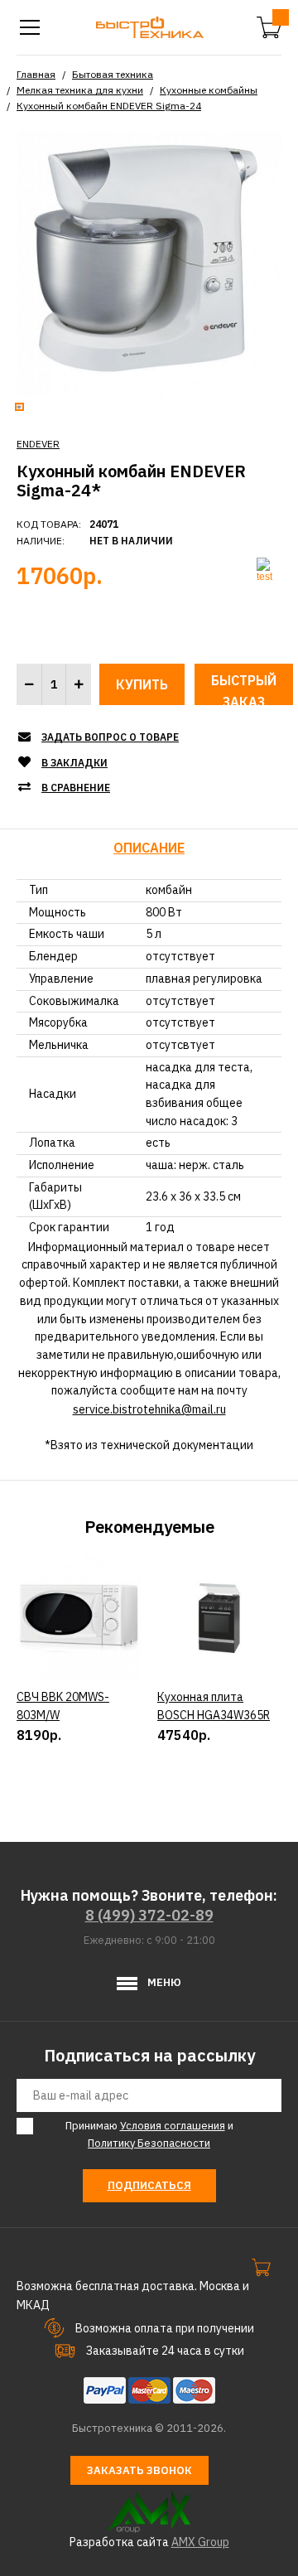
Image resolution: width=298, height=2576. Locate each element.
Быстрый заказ (244, 689)
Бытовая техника (113, 74)
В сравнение (76, 788)
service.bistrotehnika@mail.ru (149, 1409)
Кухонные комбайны (209, 90)
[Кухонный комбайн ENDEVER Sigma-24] (149, 262)
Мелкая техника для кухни (80, 90)
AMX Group (200, 2542)
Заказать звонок (139, 2470)
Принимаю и (149, 2134)
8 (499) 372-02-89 (149, 1915)
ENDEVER (38, 444)
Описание (149, 848)
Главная (36, 74)
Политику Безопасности (149, 2143)
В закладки (74, 763)
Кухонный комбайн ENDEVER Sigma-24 (109, 106)
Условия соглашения (173, 2126)
